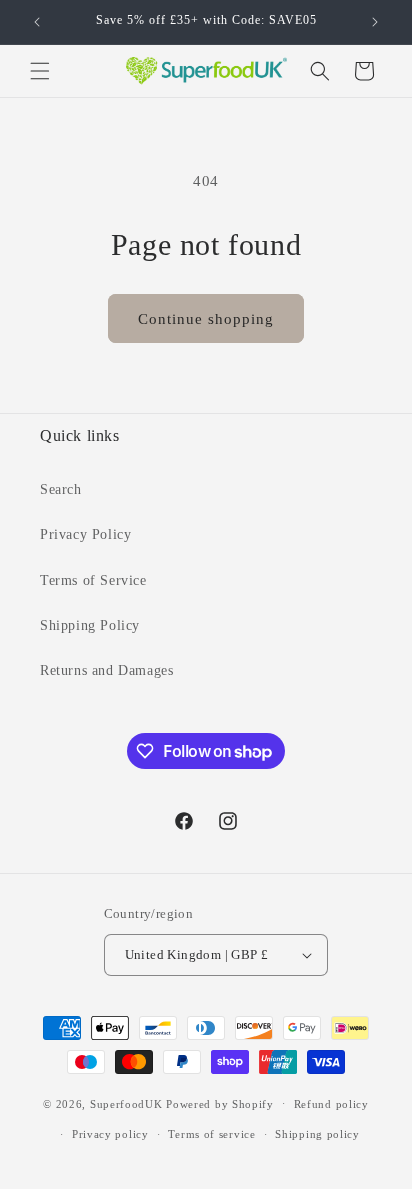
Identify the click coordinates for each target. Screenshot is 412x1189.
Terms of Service (93, 580)
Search (61, 489)
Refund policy (331, 1104)
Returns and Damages (106, 670)
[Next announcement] (375, 22)
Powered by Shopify (220, 1103)
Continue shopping (206, 319)
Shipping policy (317, 1134)
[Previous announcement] (37, 22)
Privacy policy (110, 1134)
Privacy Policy (85, 534)
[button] (40, 71)
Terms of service (211, 1134)
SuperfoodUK (126, 1103)
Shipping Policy (90, 625)
